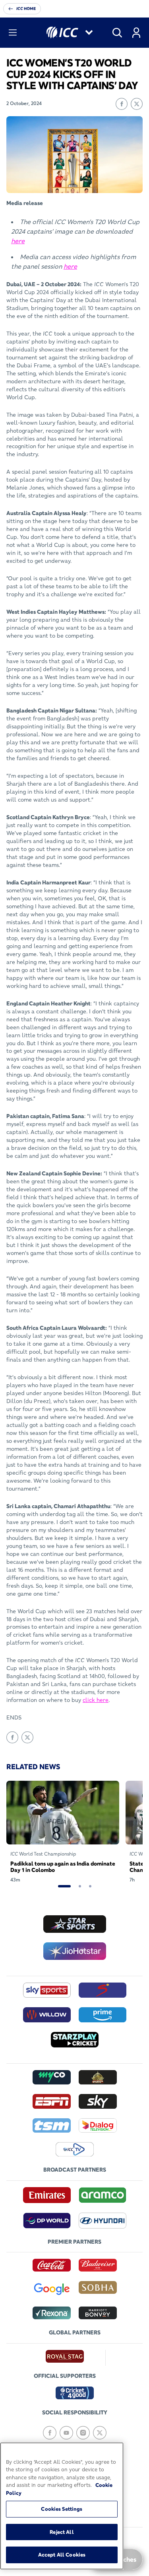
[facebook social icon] (50, 2433)
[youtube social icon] (66, 2433)
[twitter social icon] (100, 2433)
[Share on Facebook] (122, 104)
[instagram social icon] (83, 2433)
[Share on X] (137, 104)
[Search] (117, 33)
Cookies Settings (62, 2509)
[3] (90, 1886)
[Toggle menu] (13, 33)
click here (96, 1700)
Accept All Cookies (62, 2555)
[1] (64, 1886)
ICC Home (26, 9)
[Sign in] (136, 33)
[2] (80, 1886)
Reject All (62, 2532)
